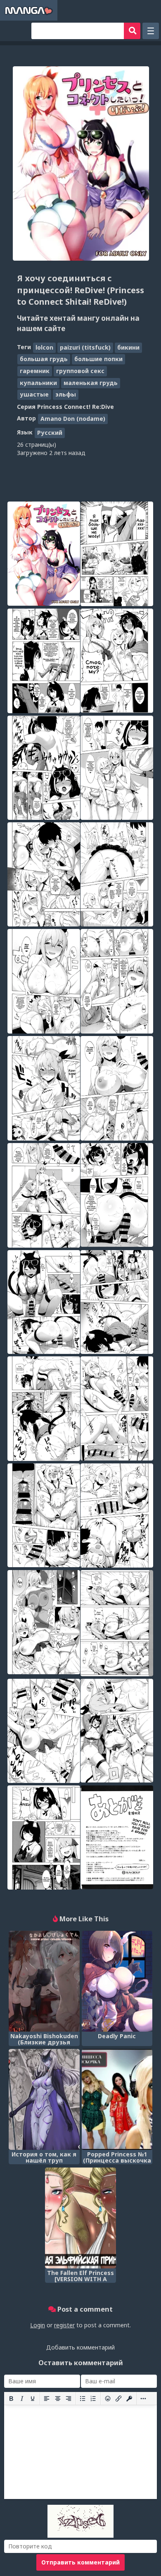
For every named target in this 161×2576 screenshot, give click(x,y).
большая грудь (44, 359)
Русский (50, 433)
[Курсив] (22, 2399)
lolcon (44, 347)
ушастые (34, 394)
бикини (128, 347)
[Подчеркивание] (33, 2399)
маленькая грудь (91, 383)
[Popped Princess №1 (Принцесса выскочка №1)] (117, 2099)
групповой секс (80, 371)
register (64, 2325)
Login (38, 2325)
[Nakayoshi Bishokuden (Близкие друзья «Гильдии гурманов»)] (44, 1981)
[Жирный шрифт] (11, 2399)
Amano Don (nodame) (73, 419)
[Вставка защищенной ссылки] (129, 2399)
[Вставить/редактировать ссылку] (118, 2399)
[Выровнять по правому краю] (69, 2399)
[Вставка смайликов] (108, 2399)
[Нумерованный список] (93, 2399)
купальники (38, 383)
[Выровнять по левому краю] (47, 2399)
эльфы (66, 394)
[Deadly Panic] (117, 1981)
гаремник (35, 371)
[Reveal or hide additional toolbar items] (143, 2399)
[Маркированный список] (83, 2399)
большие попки (98, 359)
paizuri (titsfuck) (85, 347)
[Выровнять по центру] (58, 2399)
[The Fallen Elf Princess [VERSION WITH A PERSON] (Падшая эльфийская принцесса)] (80, 2218)
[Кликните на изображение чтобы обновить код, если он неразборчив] (80, 2535)
